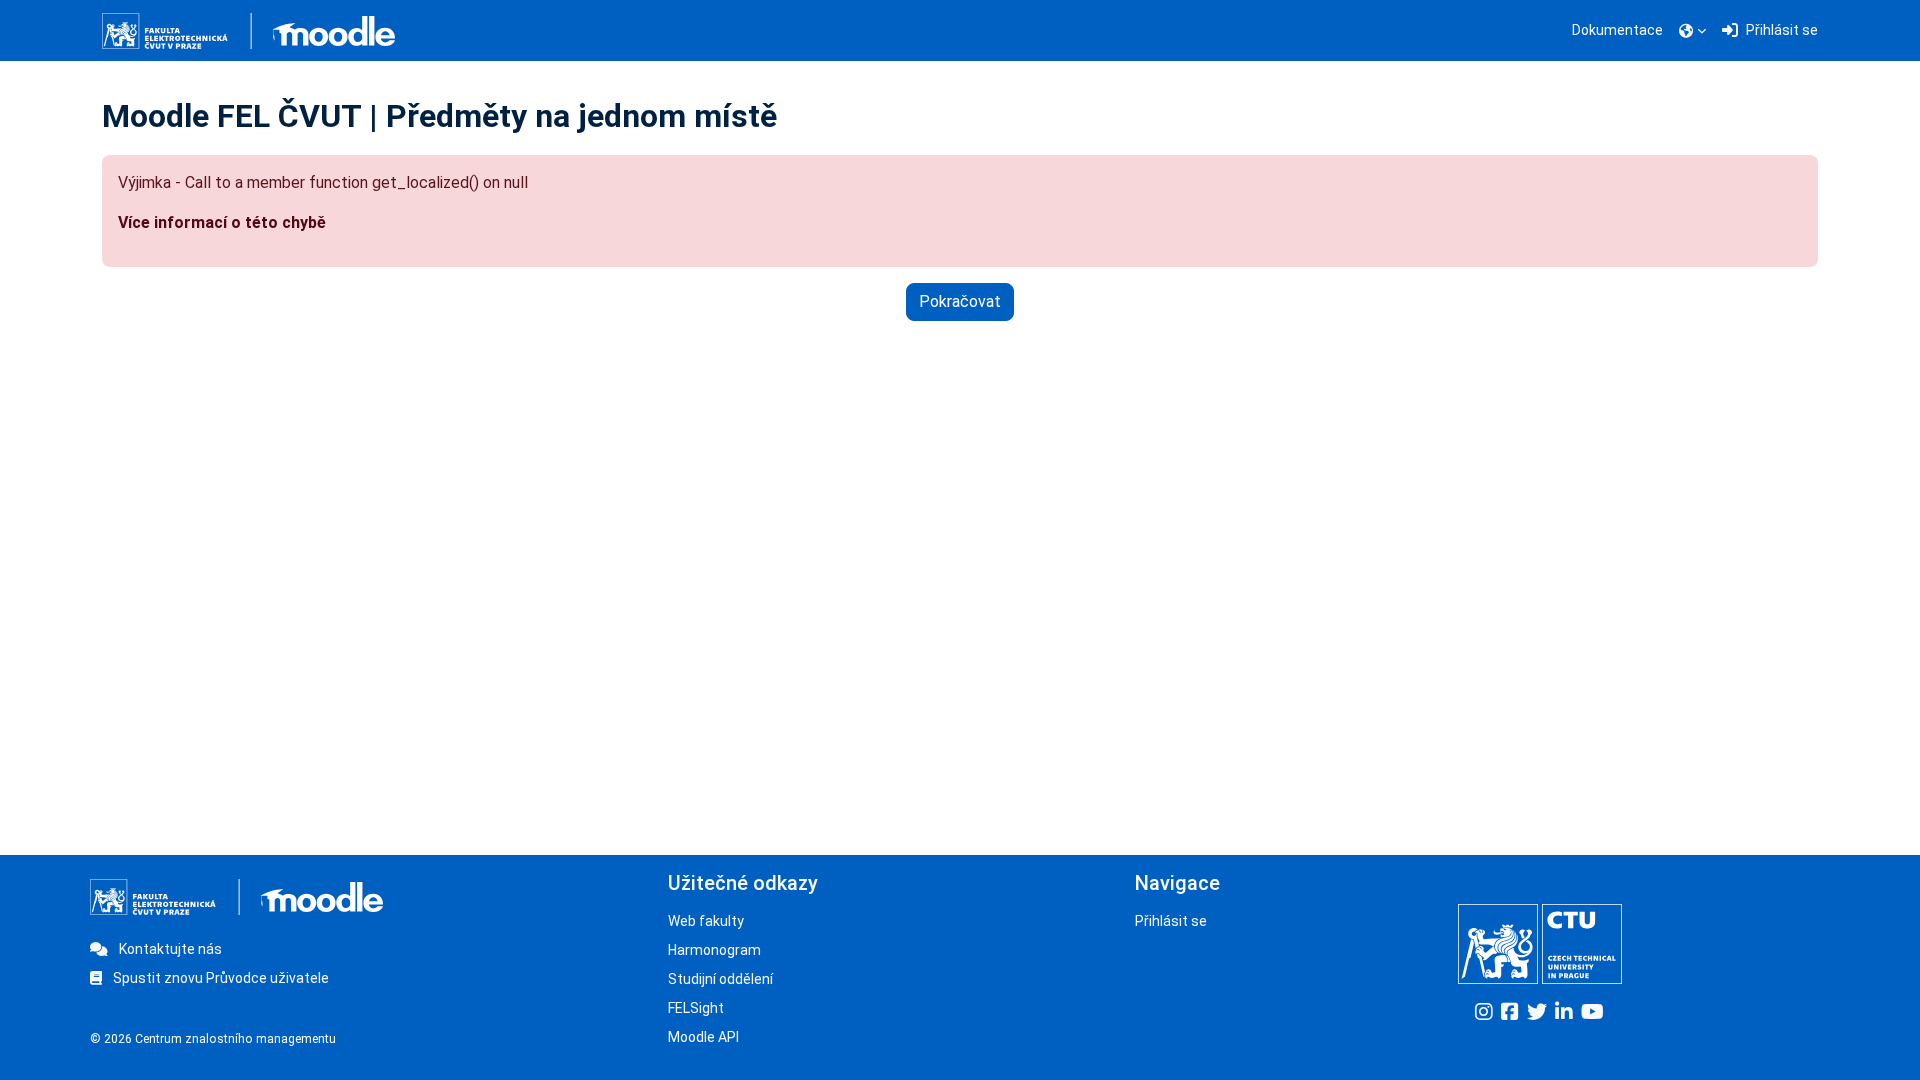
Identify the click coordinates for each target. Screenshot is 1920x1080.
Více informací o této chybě (222, 222)
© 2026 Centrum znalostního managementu (213, 1039)
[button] (1692, 31)
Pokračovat (960, 301)
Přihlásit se (1171, 921)
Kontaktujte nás (169, 949)
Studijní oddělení (720, 979)
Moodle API (703, 1037)
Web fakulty (706, 921)
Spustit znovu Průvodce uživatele (219, 978)
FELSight (696, 1008)
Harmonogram (714, 950)
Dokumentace (1617, 30)
